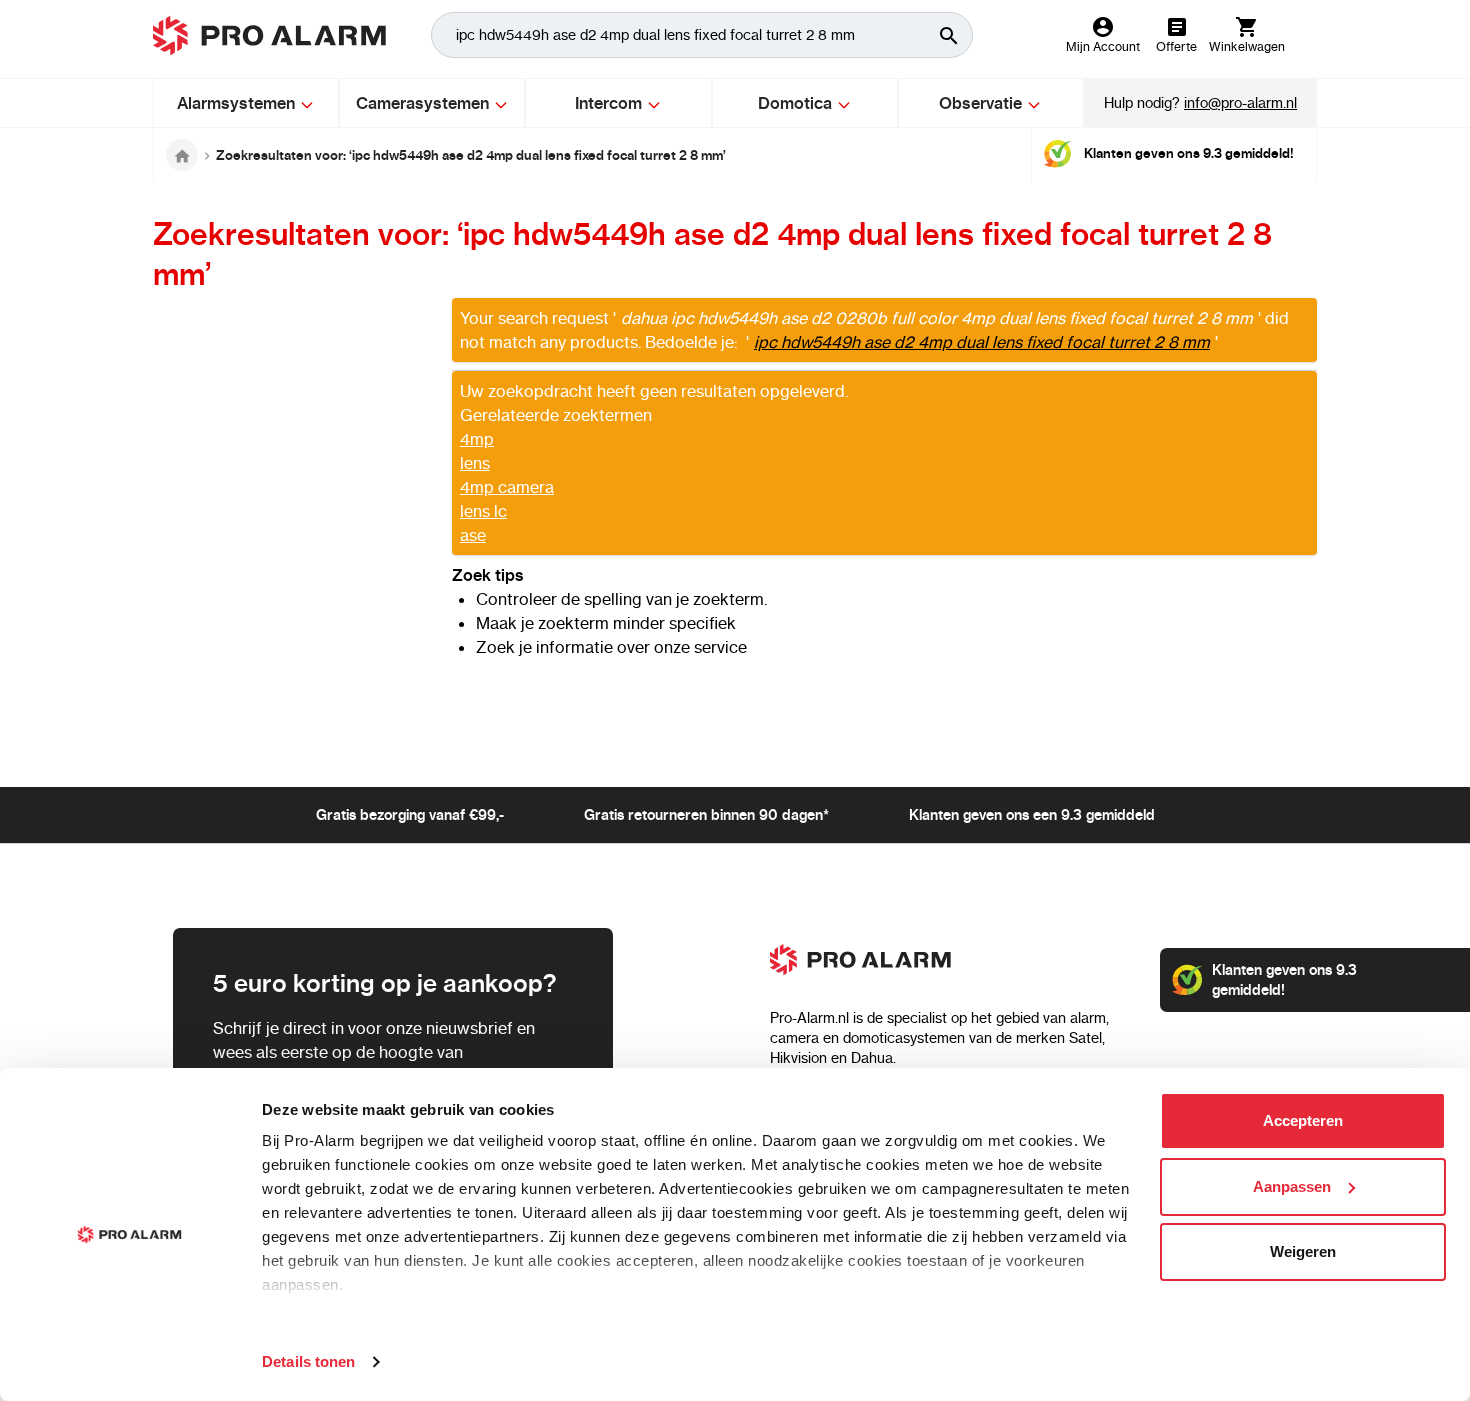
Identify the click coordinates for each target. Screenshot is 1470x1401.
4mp (477, 439)
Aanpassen (1292, 1186)
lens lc (483, 511)
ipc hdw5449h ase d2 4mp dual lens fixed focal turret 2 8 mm (982, 342)
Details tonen (308, 1361)
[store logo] (269, 35)
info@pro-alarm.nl (1240, 103)
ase (473, 535)
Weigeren (1303, 1251)
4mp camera (507, 487)
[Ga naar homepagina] (182, 155)
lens (475, 463)
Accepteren (1303, 1120)
